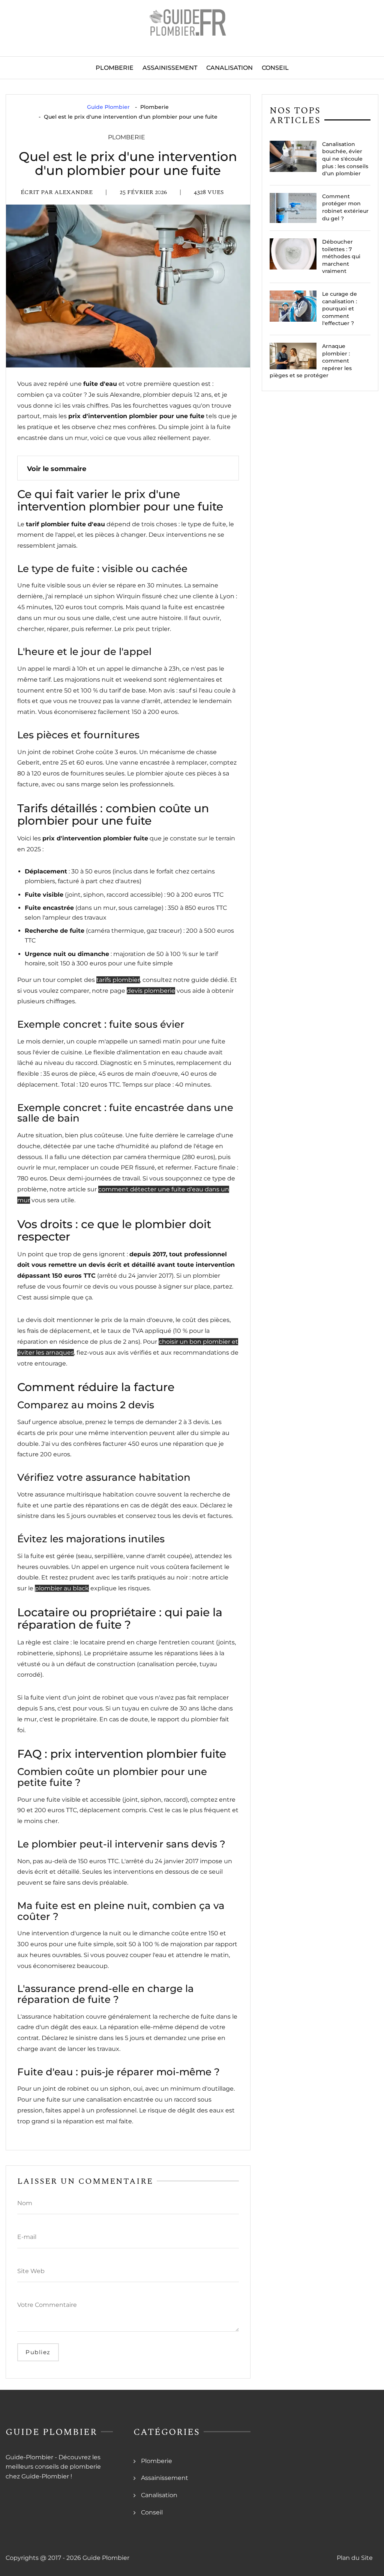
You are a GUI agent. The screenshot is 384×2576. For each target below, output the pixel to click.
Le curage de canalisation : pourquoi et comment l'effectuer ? (340, 309)
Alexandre (73, 192)
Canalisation (229, 68)
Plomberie (115, 68)
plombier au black (62, 1588)
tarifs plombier (118, 980)
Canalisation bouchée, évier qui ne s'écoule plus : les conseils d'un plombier (345, 159)
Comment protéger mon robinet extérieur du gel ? (345, 207)
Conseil (275, 68)
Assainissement (170, 68)
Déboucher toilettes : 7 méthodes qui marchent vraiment (341, 256)
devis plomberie (151, 991)
